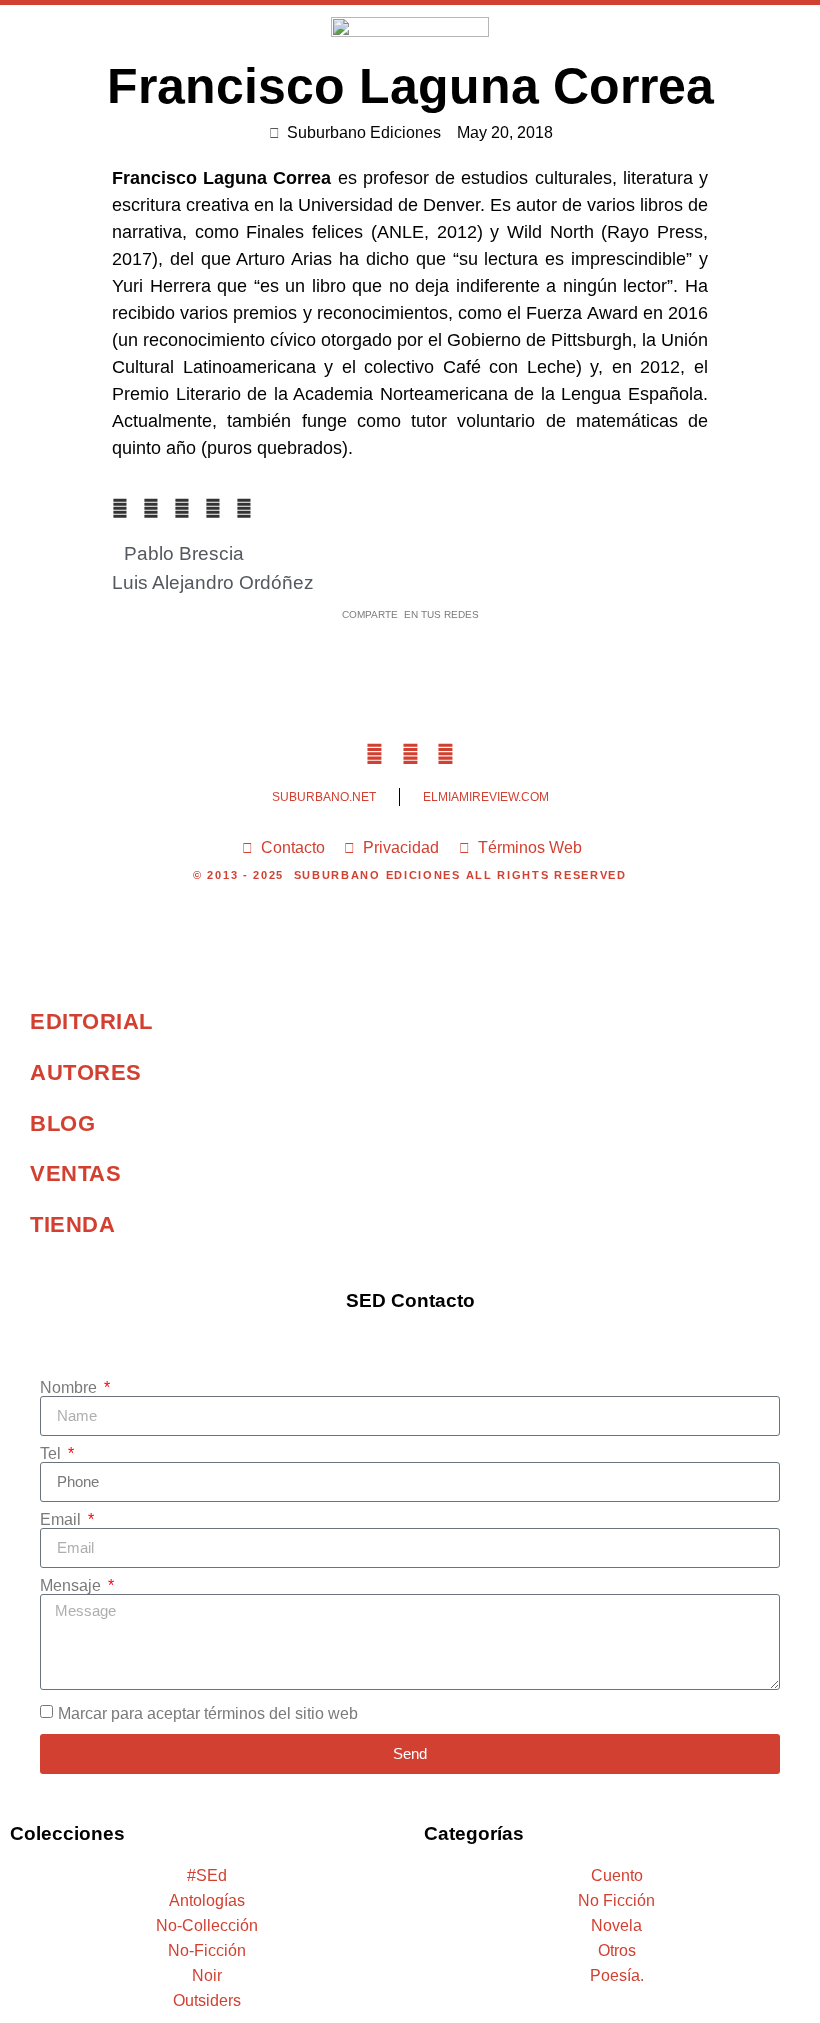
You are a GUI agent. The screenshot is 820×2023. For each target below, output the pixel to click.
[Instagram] (445, 754)
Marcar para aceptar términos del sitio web (208, 1713)
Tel (52, 1454)
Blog (62, 1123)
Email (62, 1520)
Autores (86, 1072)
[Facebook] (374, 754)
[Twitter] (409, 754)
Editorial (91, 1021)
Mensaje (72, 1586)
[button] (738, 33)
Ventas (75, 1173)
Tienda (72, 1224)
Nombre (70, 1388)
